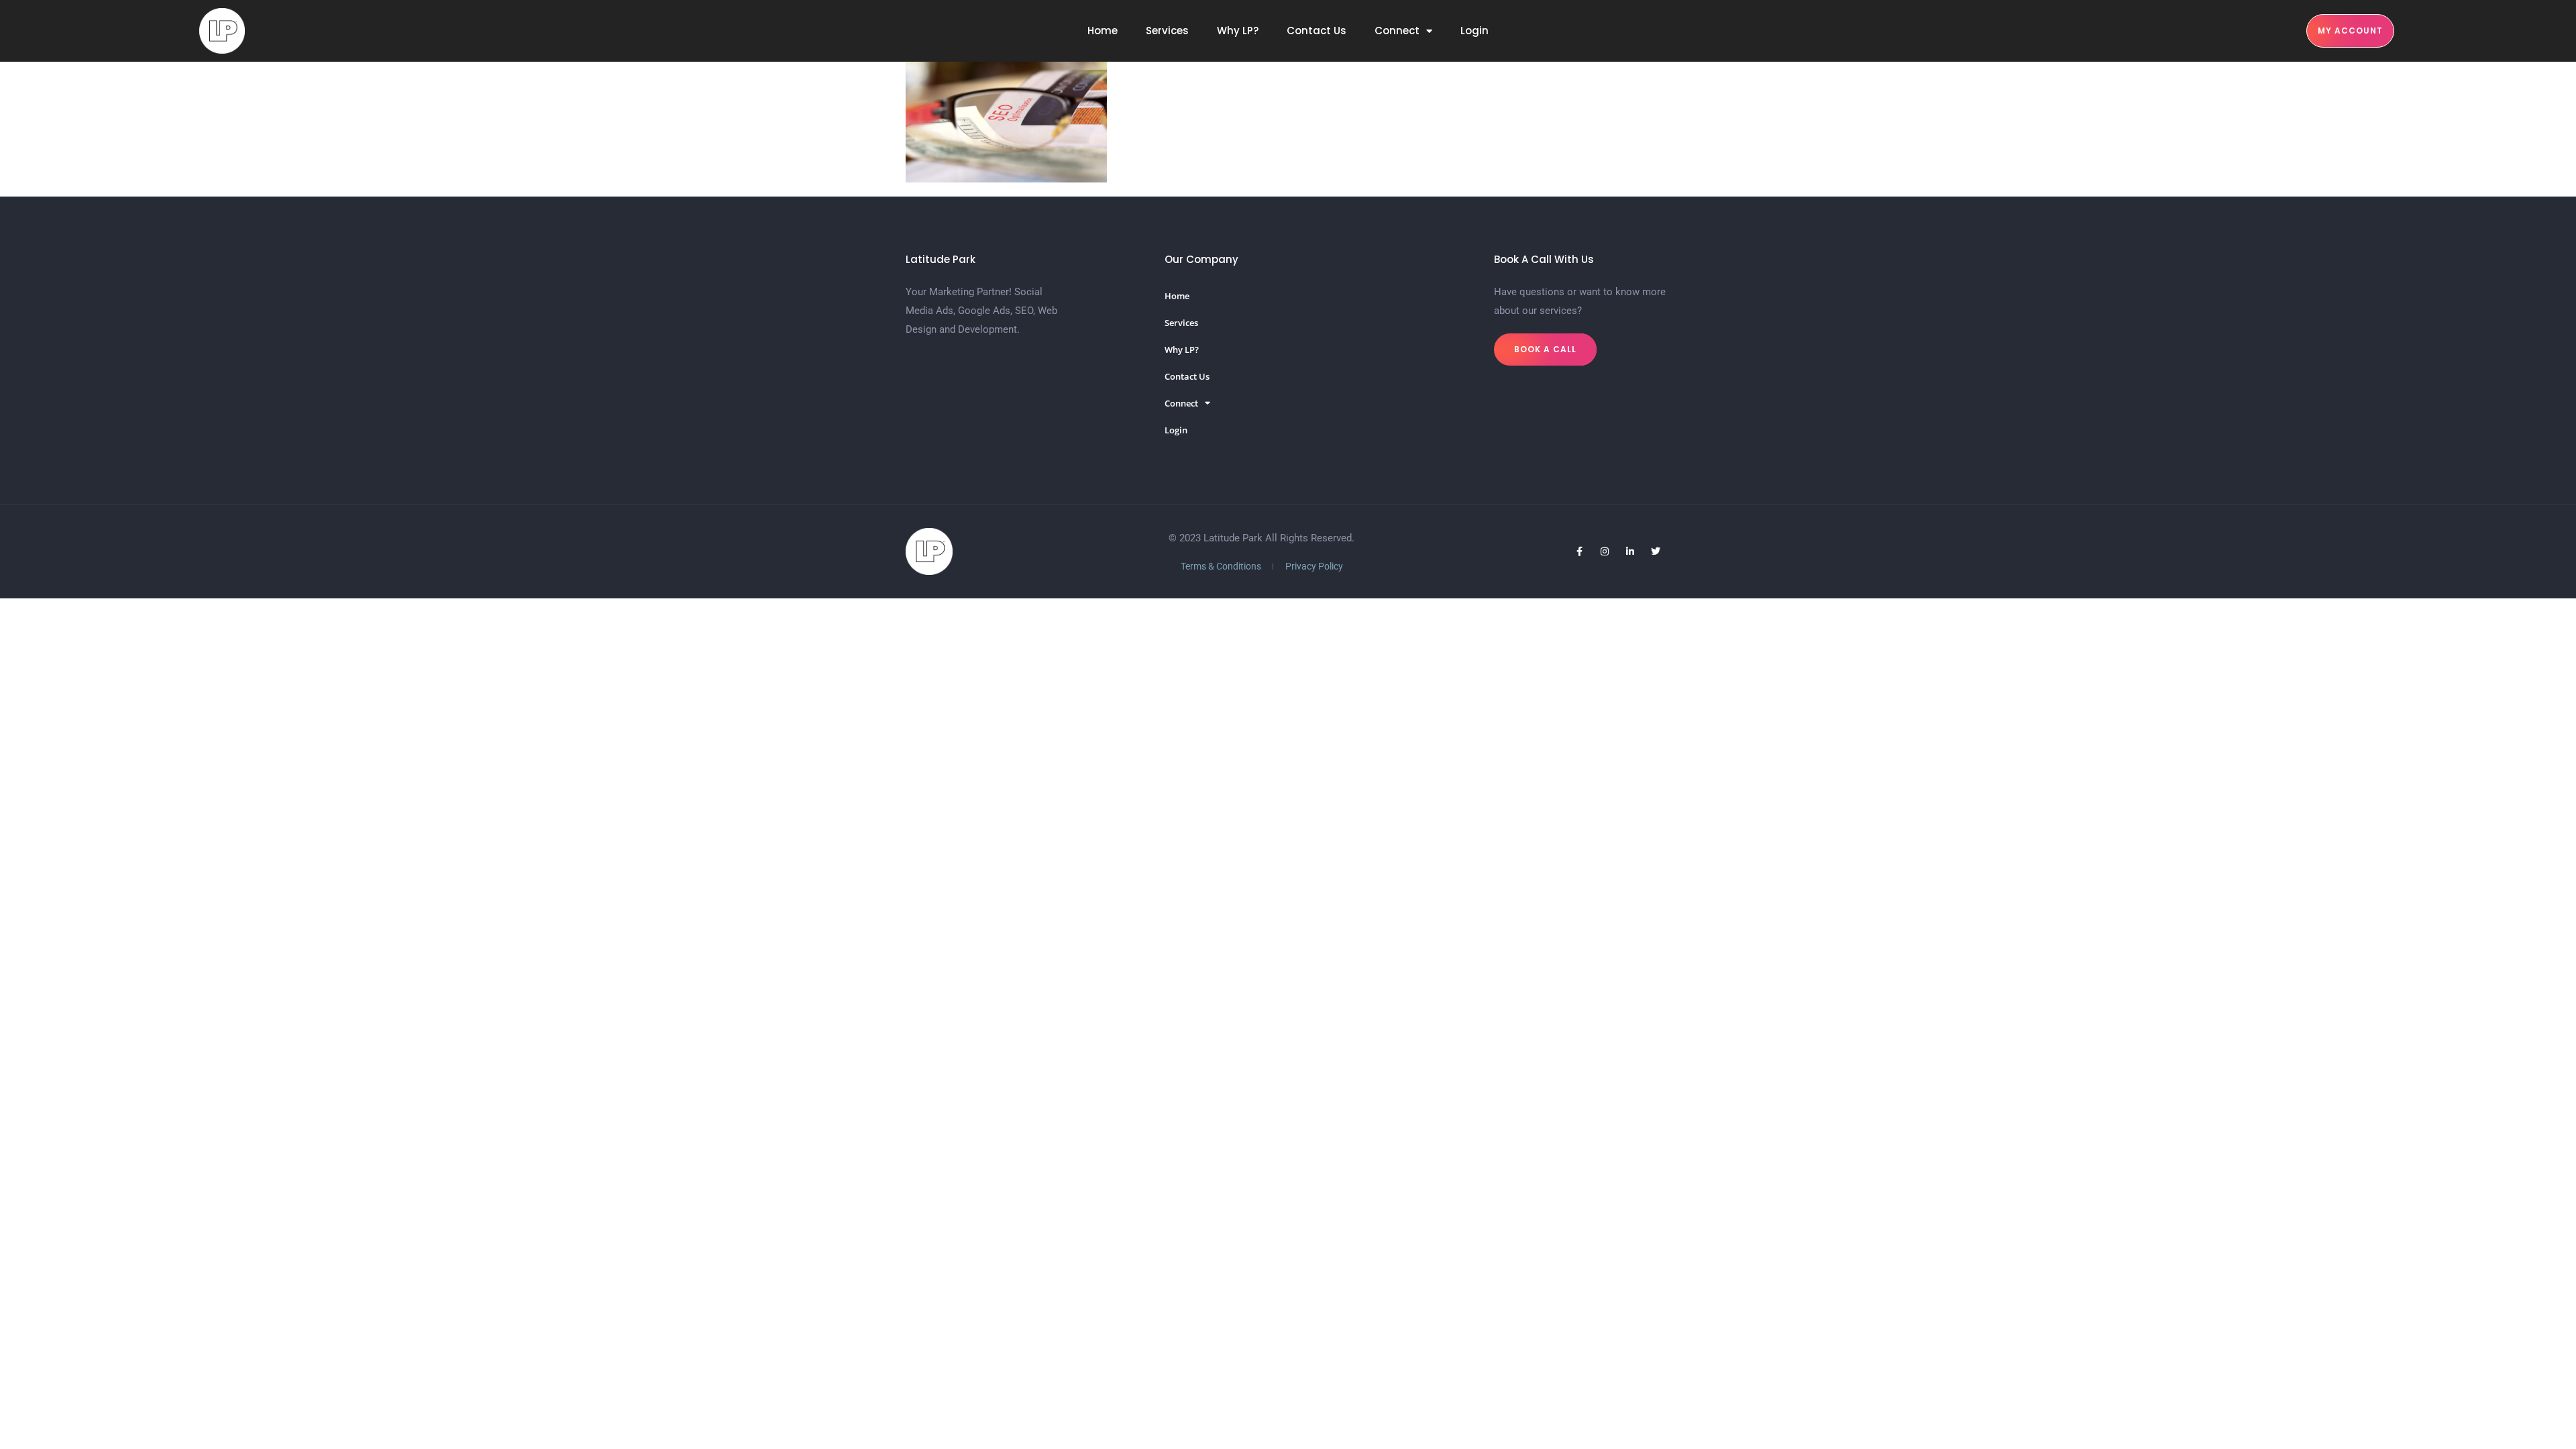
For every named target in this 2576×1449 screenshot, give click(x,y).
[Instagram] (1605, 551)
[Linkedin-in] (1630, 551)
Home (1103, 31)
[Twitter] (1656, 551)
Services (1167, 31)
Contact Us (1317, 31)
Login (1474, 31)
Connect (1397, 31)
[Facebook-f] (1579, 551)
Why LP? (1238, 31)
